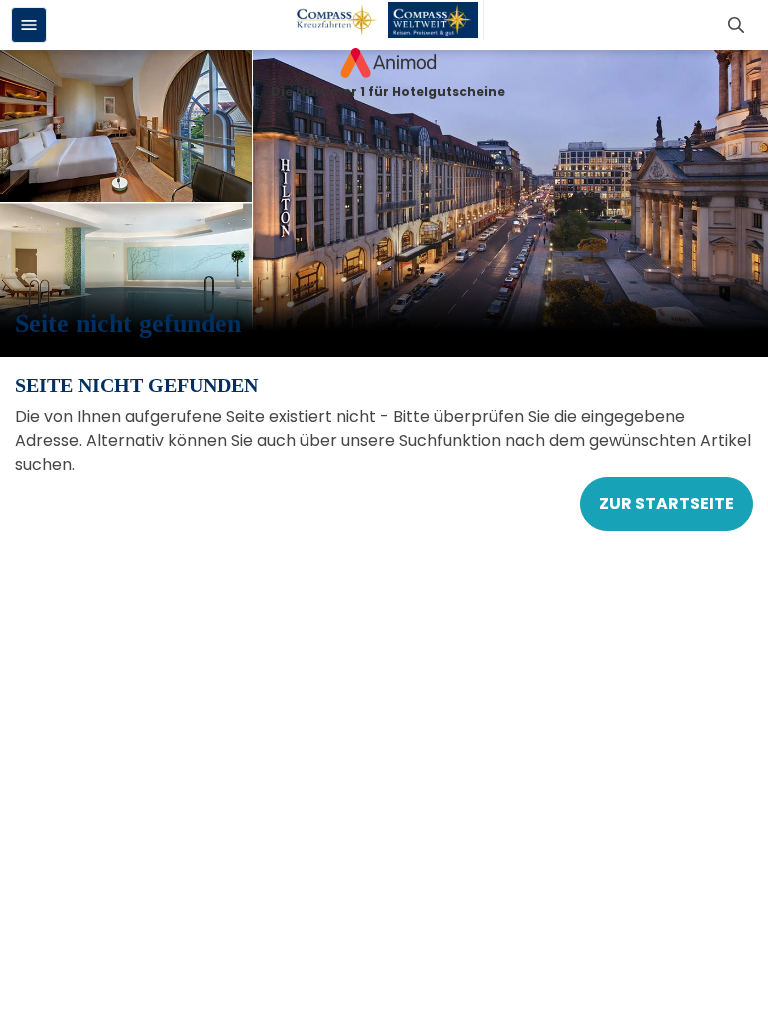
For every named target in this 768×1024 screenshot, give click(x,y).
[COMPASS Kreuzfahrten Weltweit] (433, 20)
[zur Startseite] (388, 63)
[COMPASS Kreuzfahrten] (338, 20)
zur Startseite (666, 503)
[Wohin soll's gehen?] (739, 25)
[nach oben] (744, 512)
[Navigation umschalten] (29, 25)
